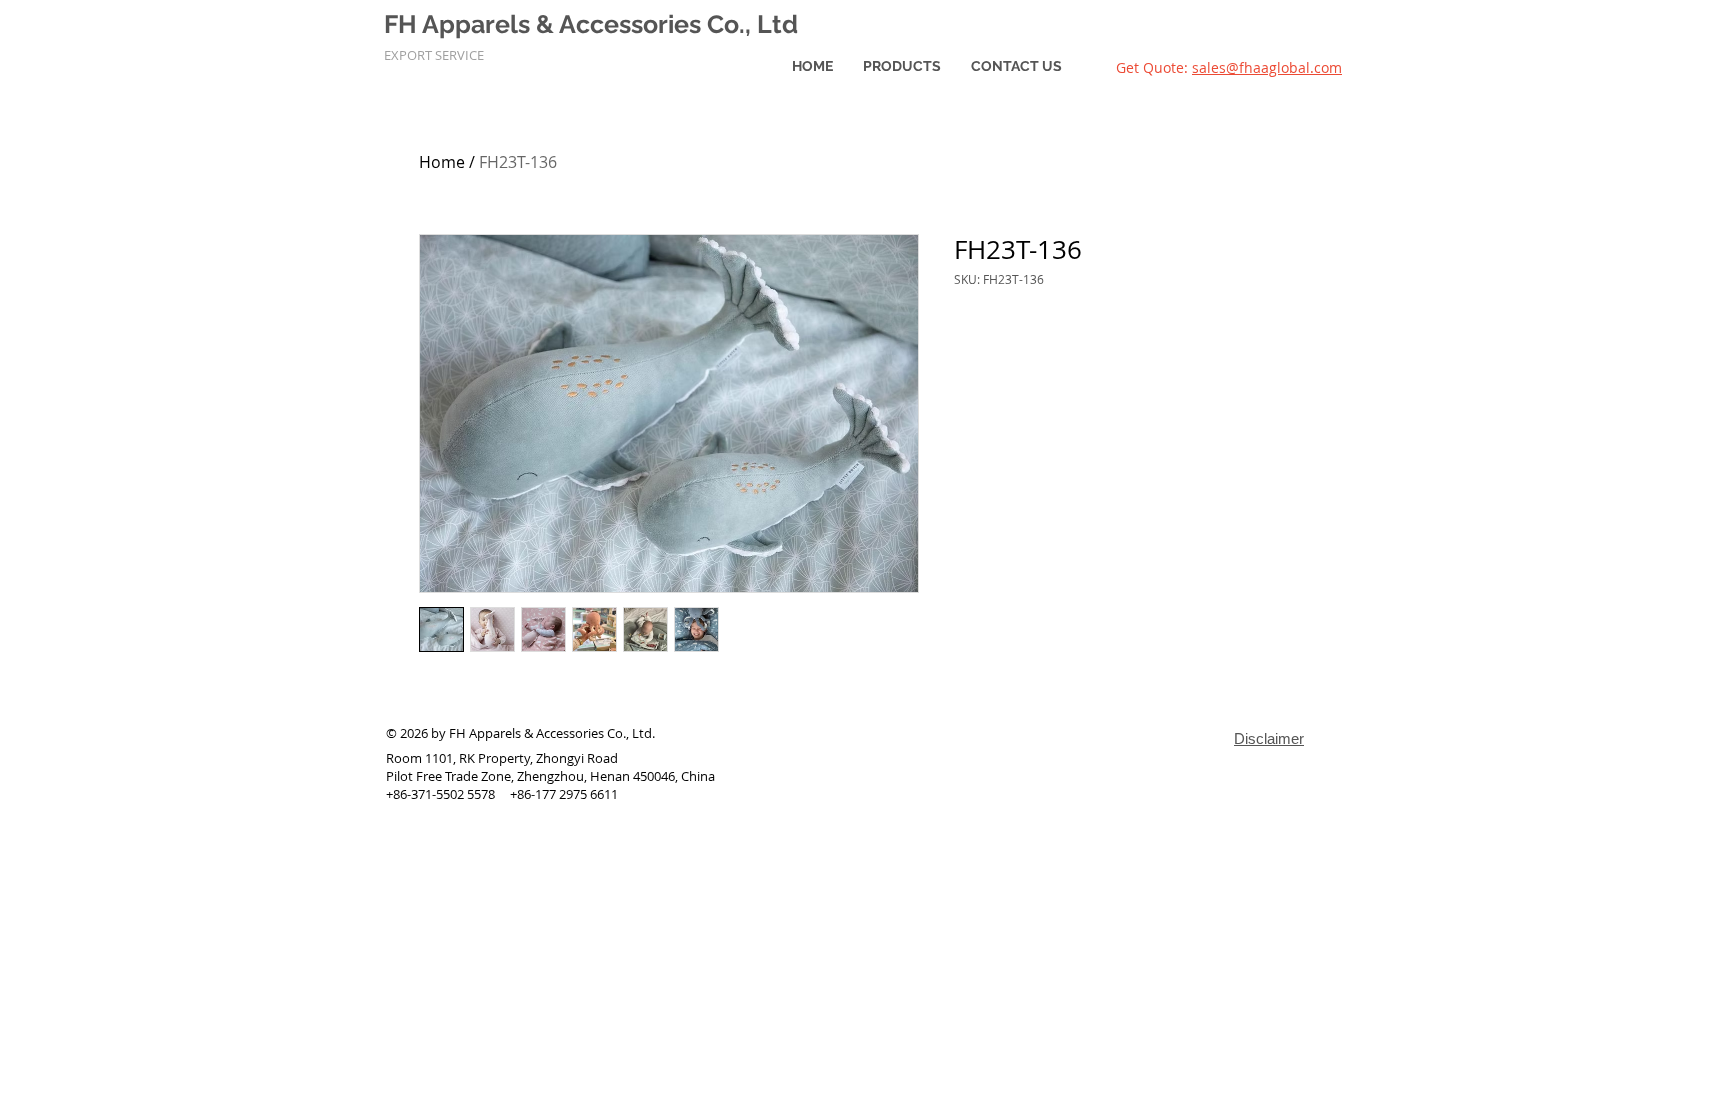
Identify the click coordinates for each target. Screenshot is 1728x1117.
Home (442, 162)
